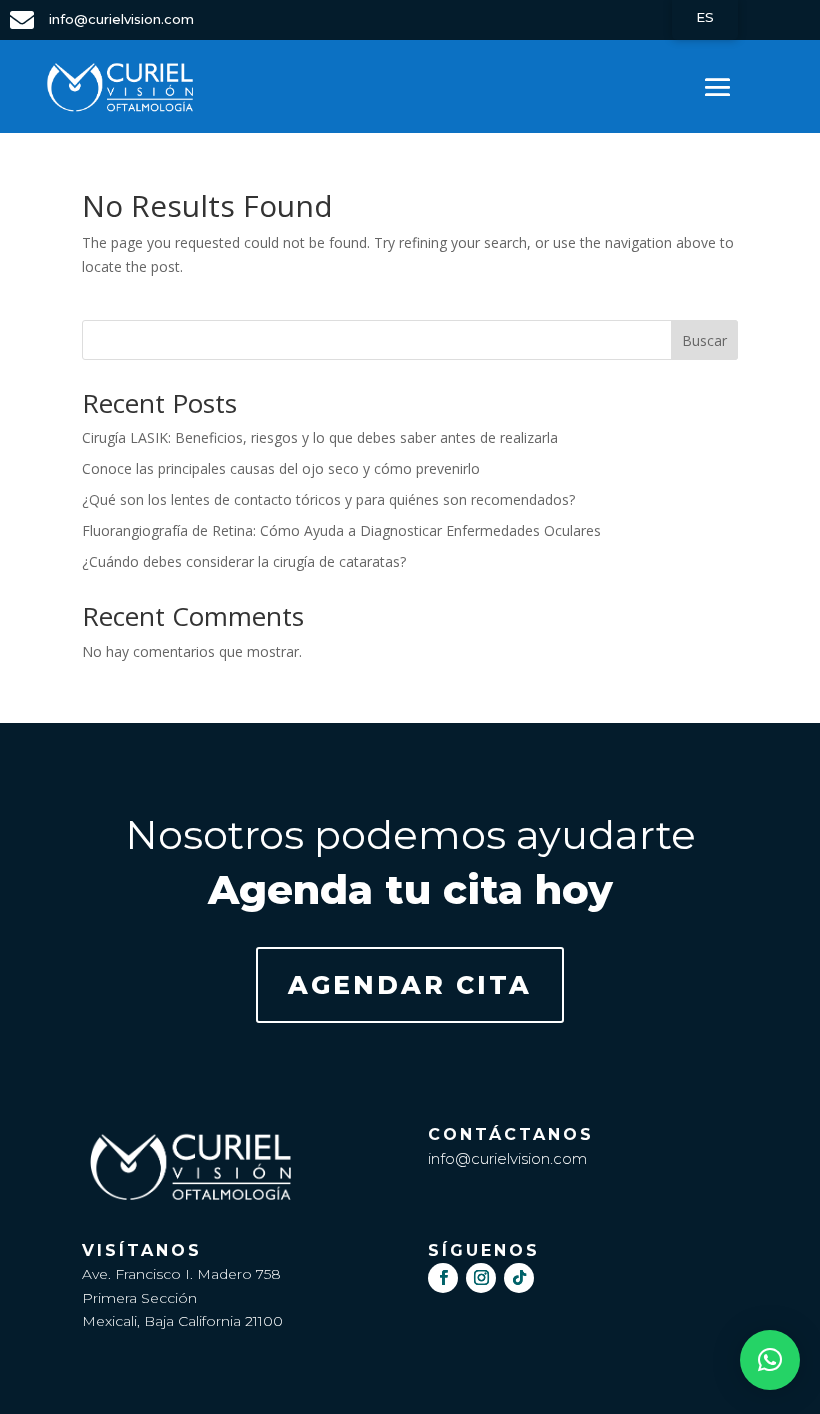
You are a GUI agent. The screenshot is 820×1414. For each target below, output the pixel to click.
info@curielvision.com (507, 1158)
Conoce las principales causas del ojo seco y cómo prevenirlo (281, 468)
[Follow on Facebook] (443, 1278)
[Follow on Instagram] (481, 1278)
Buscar (704, 340)
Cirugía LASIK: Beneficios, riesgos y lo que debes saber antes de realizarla (320, 437)
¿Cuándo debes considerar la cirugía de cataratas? (244, 561)
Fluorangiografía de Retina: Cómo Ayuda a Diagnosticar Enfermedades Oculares (341, 530)
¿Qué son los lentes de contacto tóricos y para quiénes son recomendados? (328, 499)
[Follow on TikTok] (519, 1278)
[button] (770, 1360)
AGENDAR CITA (410, 985)
